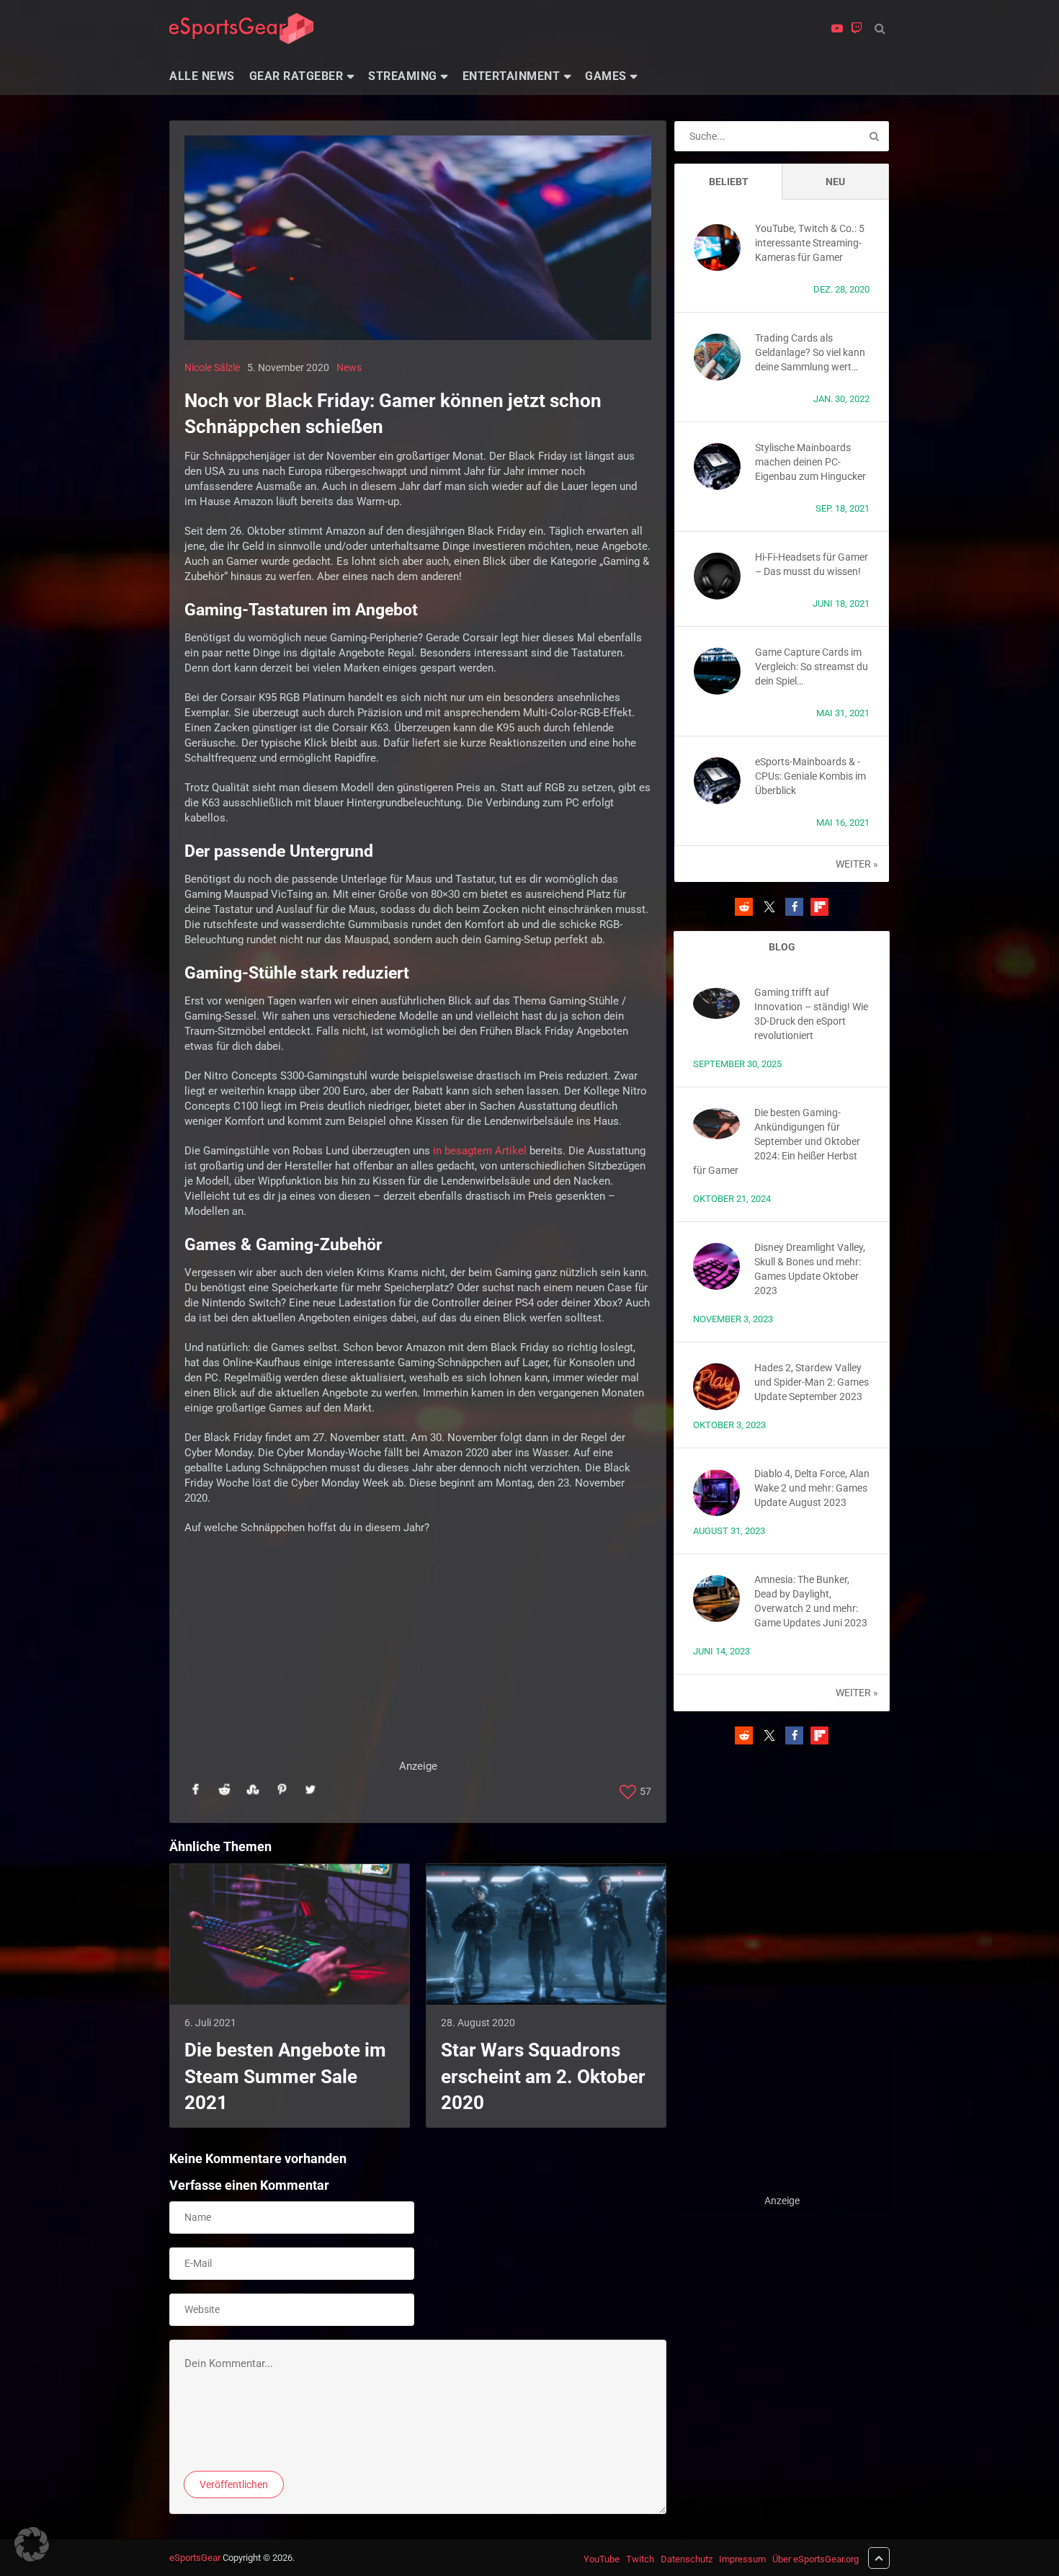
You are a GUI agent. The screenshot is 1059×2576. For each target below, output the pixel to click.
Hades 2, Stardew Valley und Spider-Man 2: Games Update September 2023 (812, 1382)
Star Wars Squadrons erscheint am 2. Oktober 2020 (543, 2076)
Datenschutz (687, 2559)
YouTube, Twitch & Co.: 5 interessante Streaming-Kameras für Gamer (810, 243)
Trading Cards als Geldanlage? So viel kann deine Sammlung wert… (810, 352)
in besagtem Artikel (480, 1151)
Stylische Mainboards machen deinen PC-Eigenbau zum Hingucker (810, 462)
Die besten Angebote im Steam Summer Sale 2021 (285, 2076)
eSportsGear (195, 2558)
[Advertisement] (418, 1658)
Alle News (202, 76)
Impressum (742, 2559)
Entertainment (511, 76)
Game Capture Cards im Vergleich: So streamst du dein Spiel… (812, 667)
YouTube (602, 2559)
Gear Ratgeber (296, 76)
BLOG (782, 947)
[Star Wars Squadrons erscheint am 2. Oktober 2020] (546, 1935)
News (349, 367)
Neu (835, 182)
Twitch (640, 2559)
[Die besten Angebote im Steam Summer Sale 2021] (290, 1935)
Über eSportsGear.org (816, 2559)
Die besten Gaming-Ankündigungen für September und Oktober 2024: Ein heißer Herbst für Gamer (777, 1141)
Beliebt (729, 182)
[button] (744, 907)
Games (606, 76)
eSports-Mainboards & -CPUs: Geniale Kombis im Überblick (810, 776)
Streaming (403, 76)
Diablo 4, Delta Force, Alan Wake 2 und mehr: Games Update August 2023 (812, 1488)
